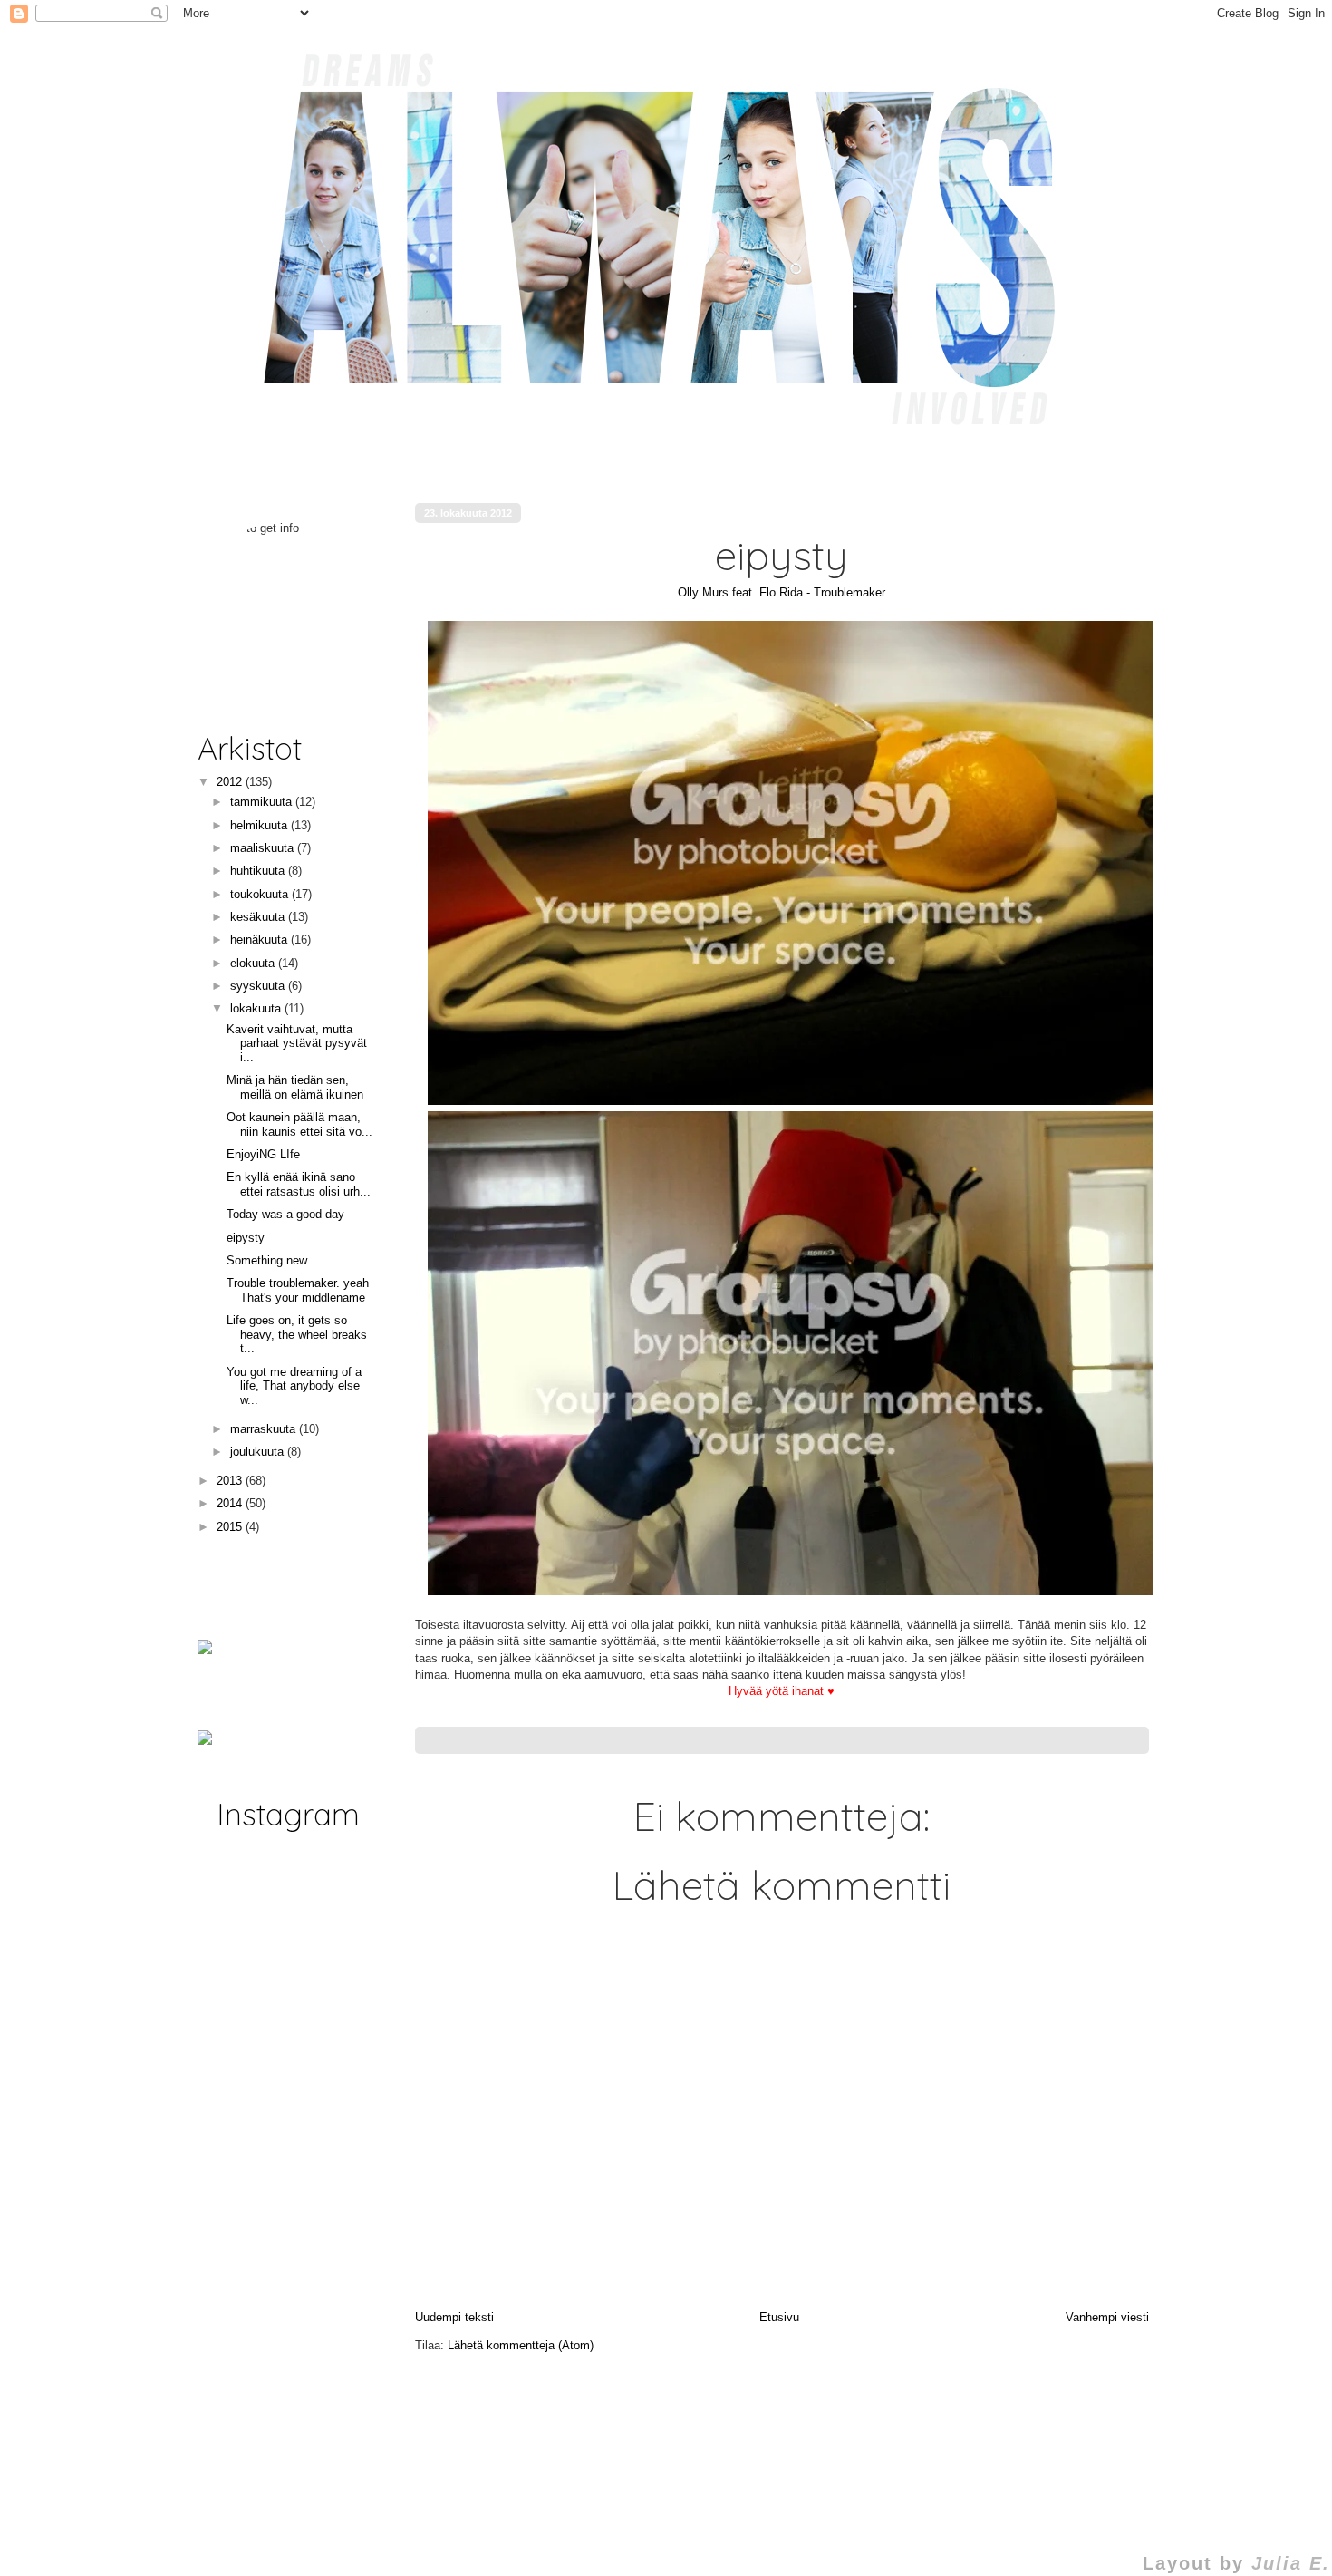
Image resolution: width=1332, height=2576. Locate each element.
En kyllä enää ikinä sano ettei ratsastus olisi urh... (299, 1184)
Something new (267, 1260)
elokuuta (254, 963)
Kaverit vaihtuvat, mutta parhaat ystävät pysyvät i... (297, 1043)
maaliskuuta (264, 848)
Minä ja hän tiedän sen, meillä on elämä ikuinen (295, 1087)
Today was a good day (285, 1214)
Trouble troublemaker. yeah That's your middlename (298, 1290)
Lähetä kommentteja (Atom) (521, 2345)
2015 (231, 1527)
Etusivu (779, 2317)
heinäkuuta (261, 939)
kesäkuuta (259, 917)
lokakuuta (257, 1008)
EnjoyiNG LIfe (263, 1154)
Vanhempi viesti (1107, 2317)
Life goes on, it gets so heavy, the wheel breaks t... (297, 1334)
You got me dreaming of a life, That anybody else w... (294, 1386)
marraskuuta (265, 1429)
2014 (231, 1503)
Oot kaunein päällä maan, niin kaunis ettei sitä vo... (299, 1124)
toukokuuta (261, 894)
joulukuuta (259, 1452)
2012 (231, 782)
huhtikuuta (259, 871)
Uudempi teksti (454, 2317)
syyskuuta (259, 986)
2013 (231, 1481)
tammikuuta (263, 802)
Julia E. (1291, 2563)
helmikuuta (261, 825)
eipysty (246, 1238)
